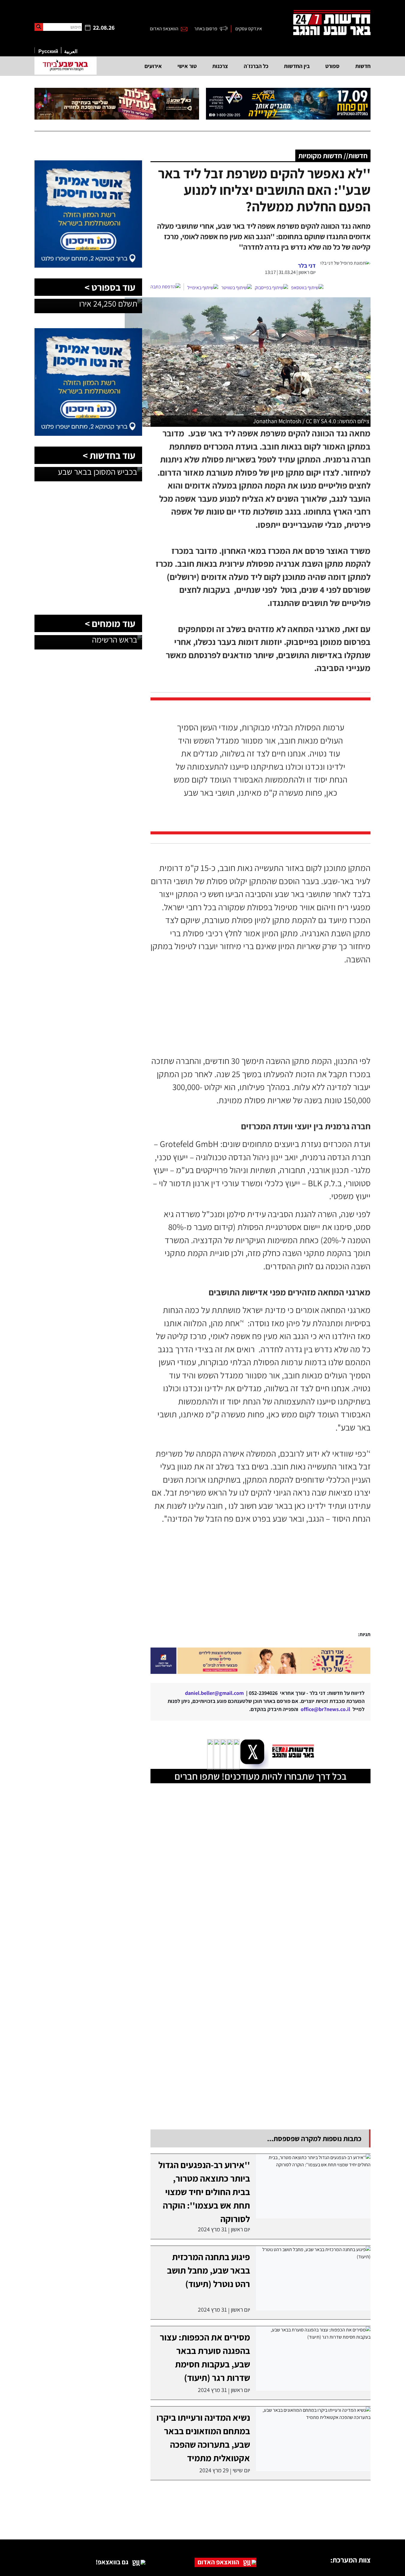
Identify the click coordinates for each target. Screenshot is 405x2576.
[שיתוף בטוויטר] (237, 288)
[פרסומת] (288, 104)
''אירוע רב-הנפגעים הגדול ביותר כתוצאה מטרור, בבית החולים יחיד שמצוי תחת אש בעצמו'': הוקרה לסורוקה (204, 2192)
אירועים (153, 66)
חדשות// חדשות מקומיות (333, 156)
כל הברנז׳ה (256, 66)
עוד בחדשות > (109, 455)
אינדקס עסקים (249, 29)
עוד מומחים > (110, 623)
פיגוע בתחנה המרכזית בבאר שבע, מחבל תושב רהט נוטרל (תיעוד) (208, 2270)
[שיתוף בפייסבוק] (271, 288)
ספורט (332, 66)
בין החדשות (297, 66)
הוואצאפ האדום (164, 29)
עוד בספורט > (110, 287)
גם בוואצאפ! (112, 2562)
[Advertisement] (245, 1585)
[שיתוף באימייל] (203, 288)
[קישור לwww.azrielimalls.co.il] (261, 1661)
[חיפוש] (39, 27)
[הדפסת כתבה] (167, 287)
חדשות (363, 66)
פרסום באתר (206, 29)
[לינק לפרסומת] (88, 164)
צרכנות (220, 66)
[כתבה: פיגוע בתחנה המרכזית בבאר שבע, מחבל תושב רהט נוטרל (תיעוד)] (313, 2278)
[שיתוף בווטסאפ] (307, 288)
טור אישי (187, 66)
